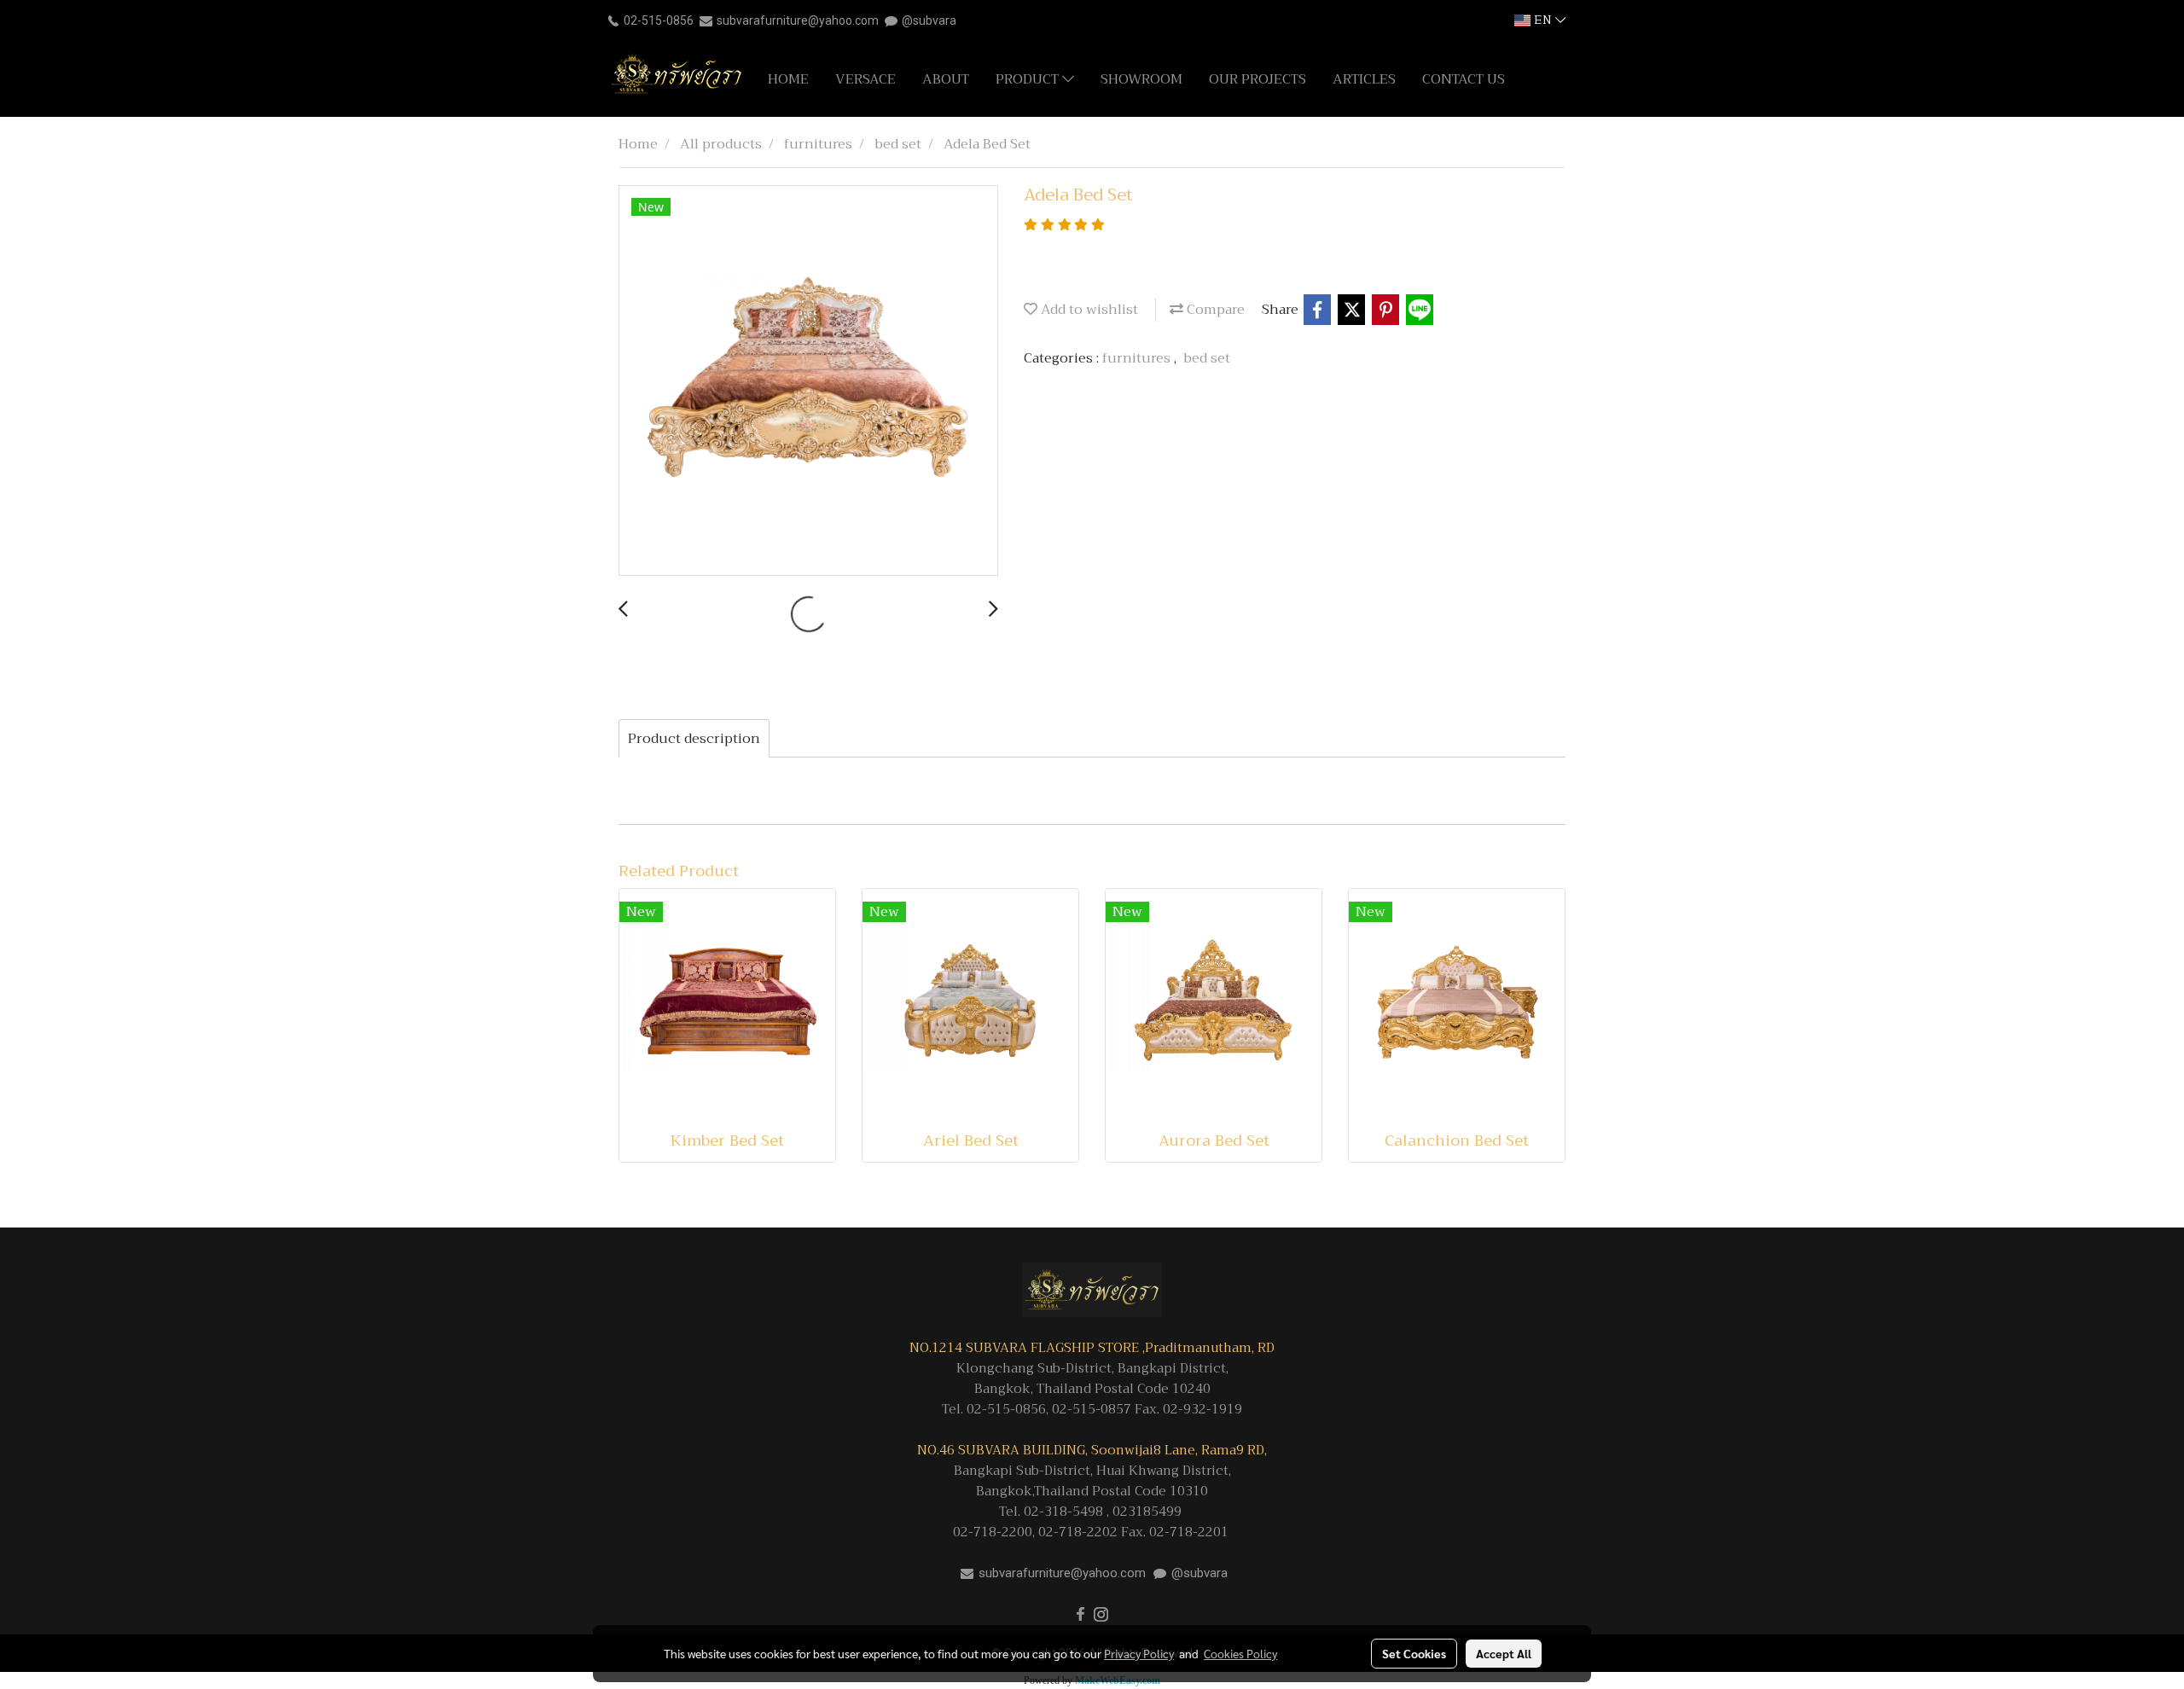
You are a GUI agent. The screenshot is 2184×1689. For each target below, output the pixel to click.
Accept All (1504, 1653)
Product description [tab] (694, 739)
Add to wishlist (1088, 310)
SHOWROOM (1141, 79)
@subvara (929, 20)
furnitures (1138, 358)
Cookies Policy (1240, 1653)
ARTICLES (1364, 79)
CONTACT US (1464, 79)
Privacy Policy (1139, 1653)
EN (1543, 20)
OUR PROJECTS (1258, 79)
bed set (1207, 358)
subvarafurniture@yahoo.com (798, 20)
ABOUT (946, 79)
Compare (1214, 310)
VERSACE (865, 79)
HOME (788, 79)
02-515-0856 (659, 20)
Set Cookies (1414, 1653)
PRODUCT (1029, 79)
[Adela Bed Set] (808, 381)
